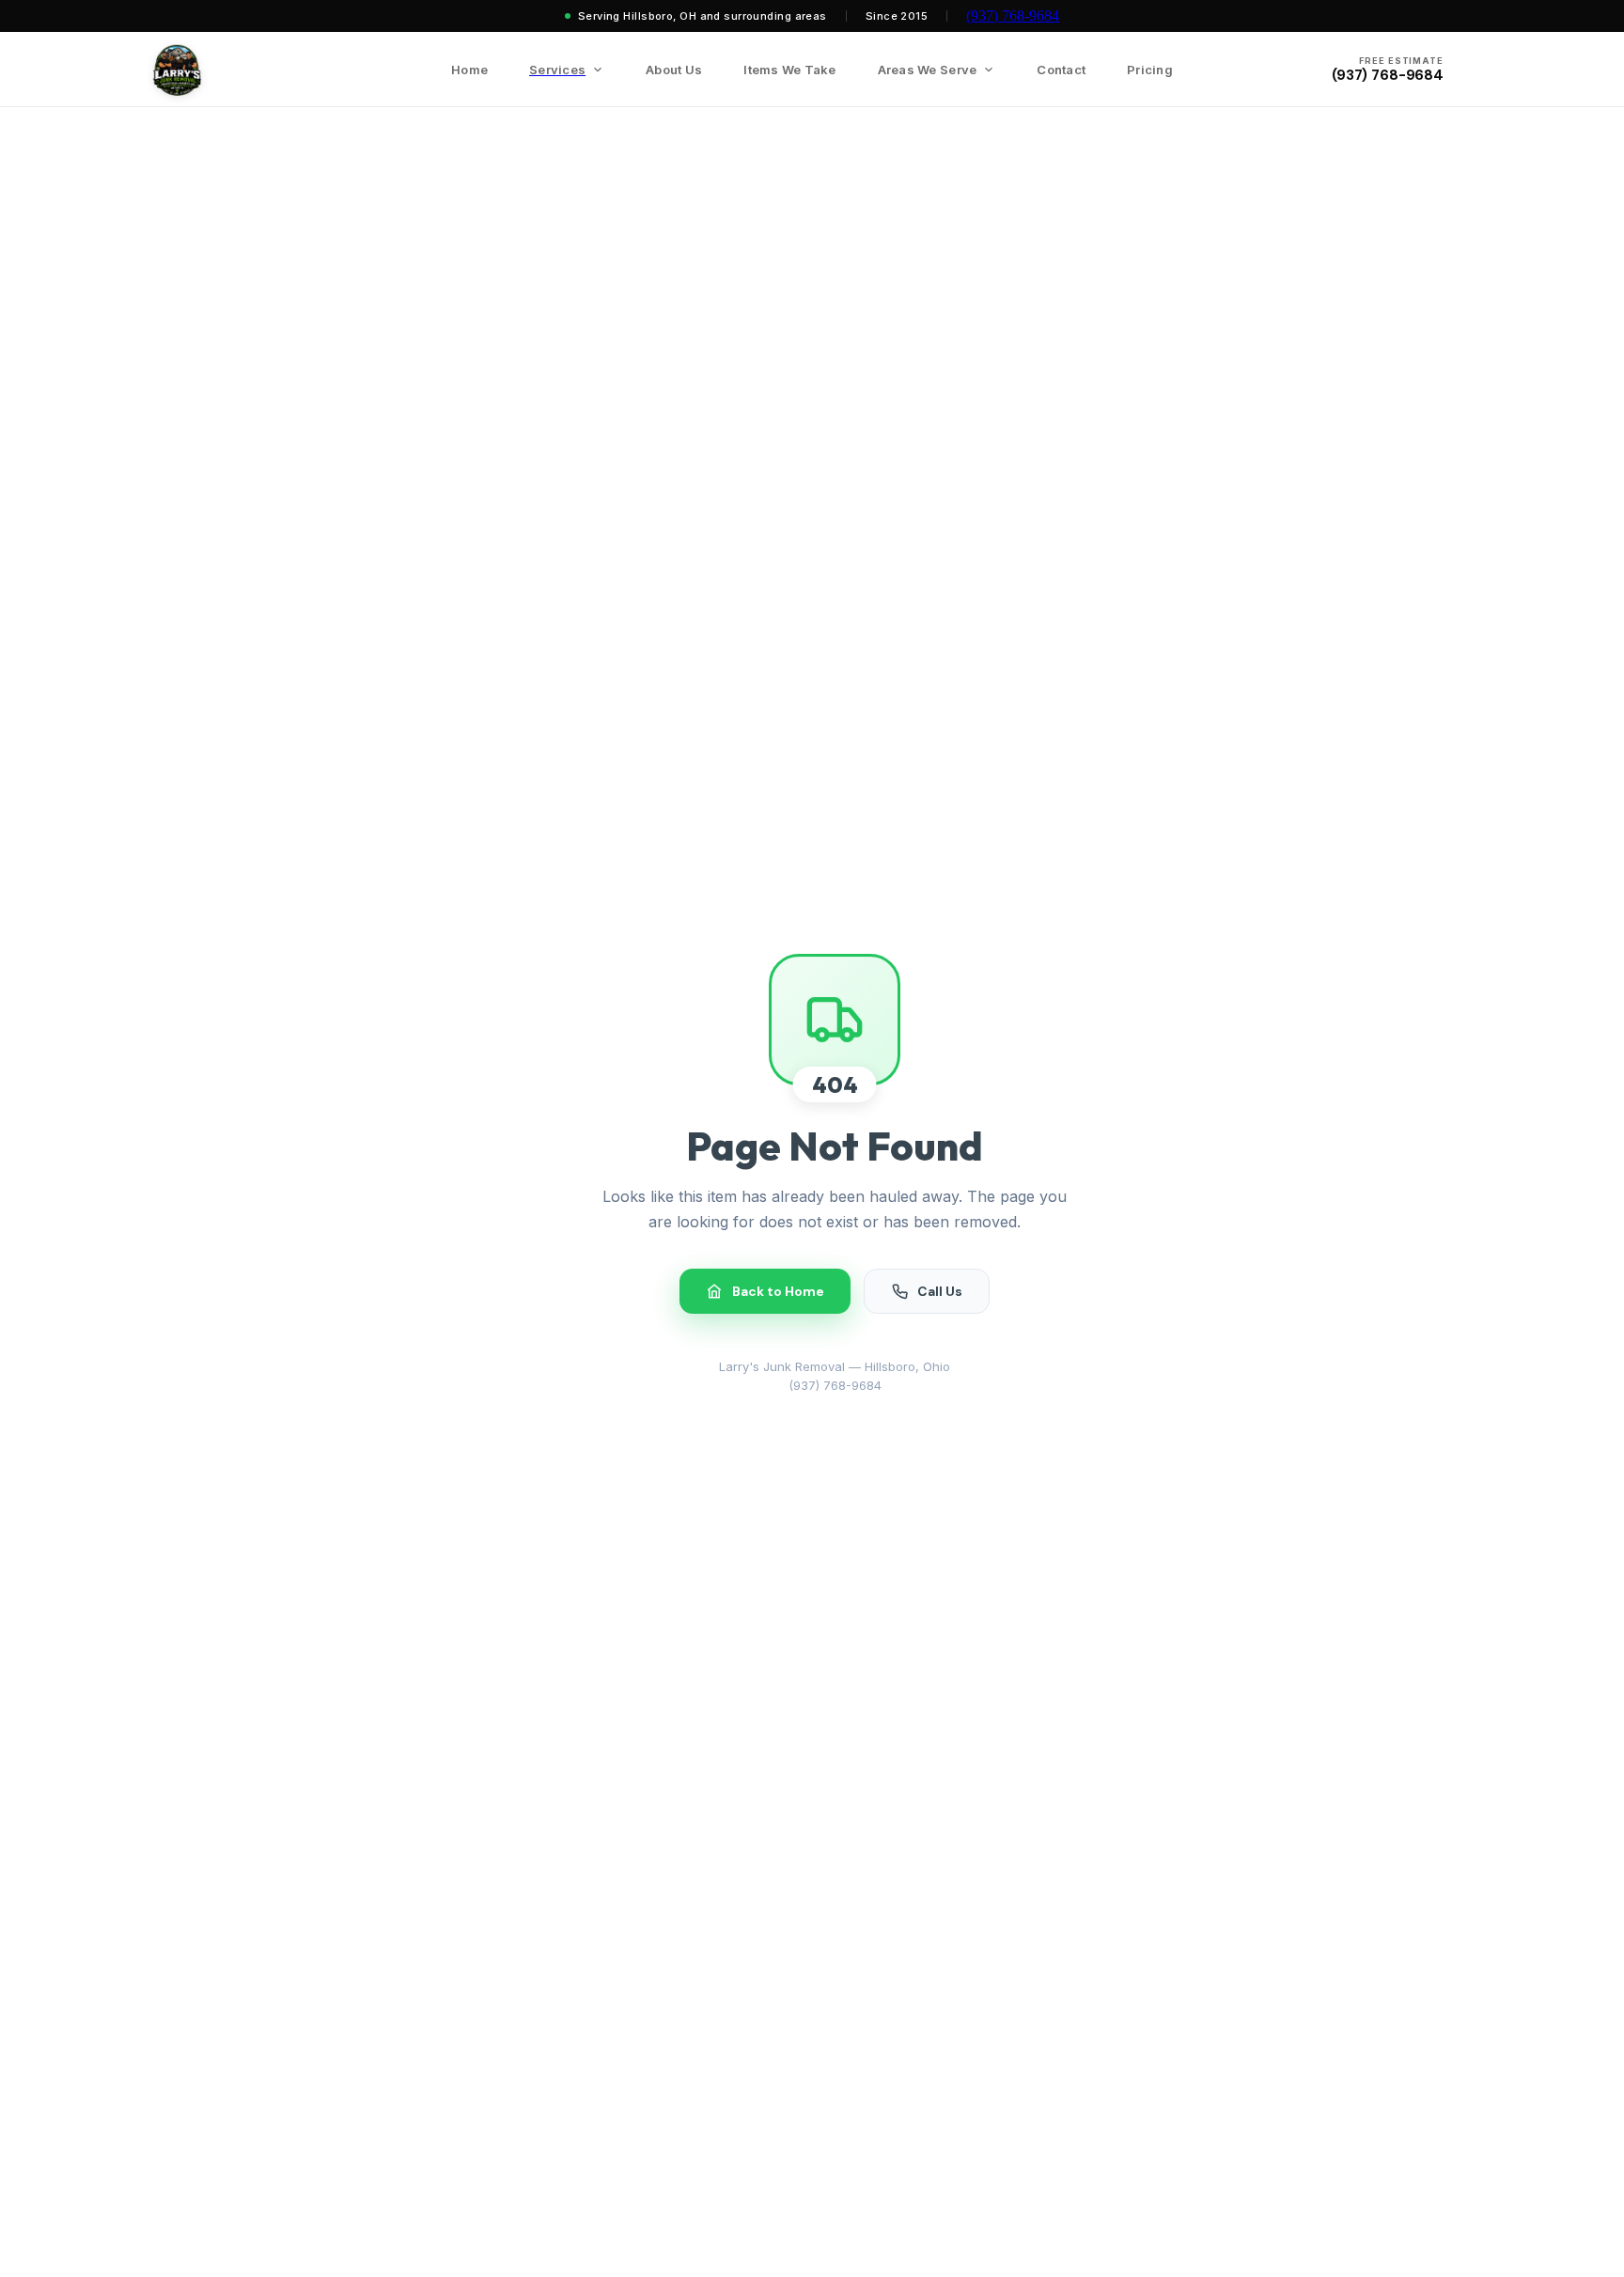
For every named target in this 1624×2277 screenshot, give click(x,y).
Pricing (1150, 70)
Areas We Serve (928, 70)
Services (557, 70)
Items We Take (789, 70)
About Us (674, 70)
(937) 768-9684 (1013, 16)
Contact (1061, 70)
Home (469, 70)
